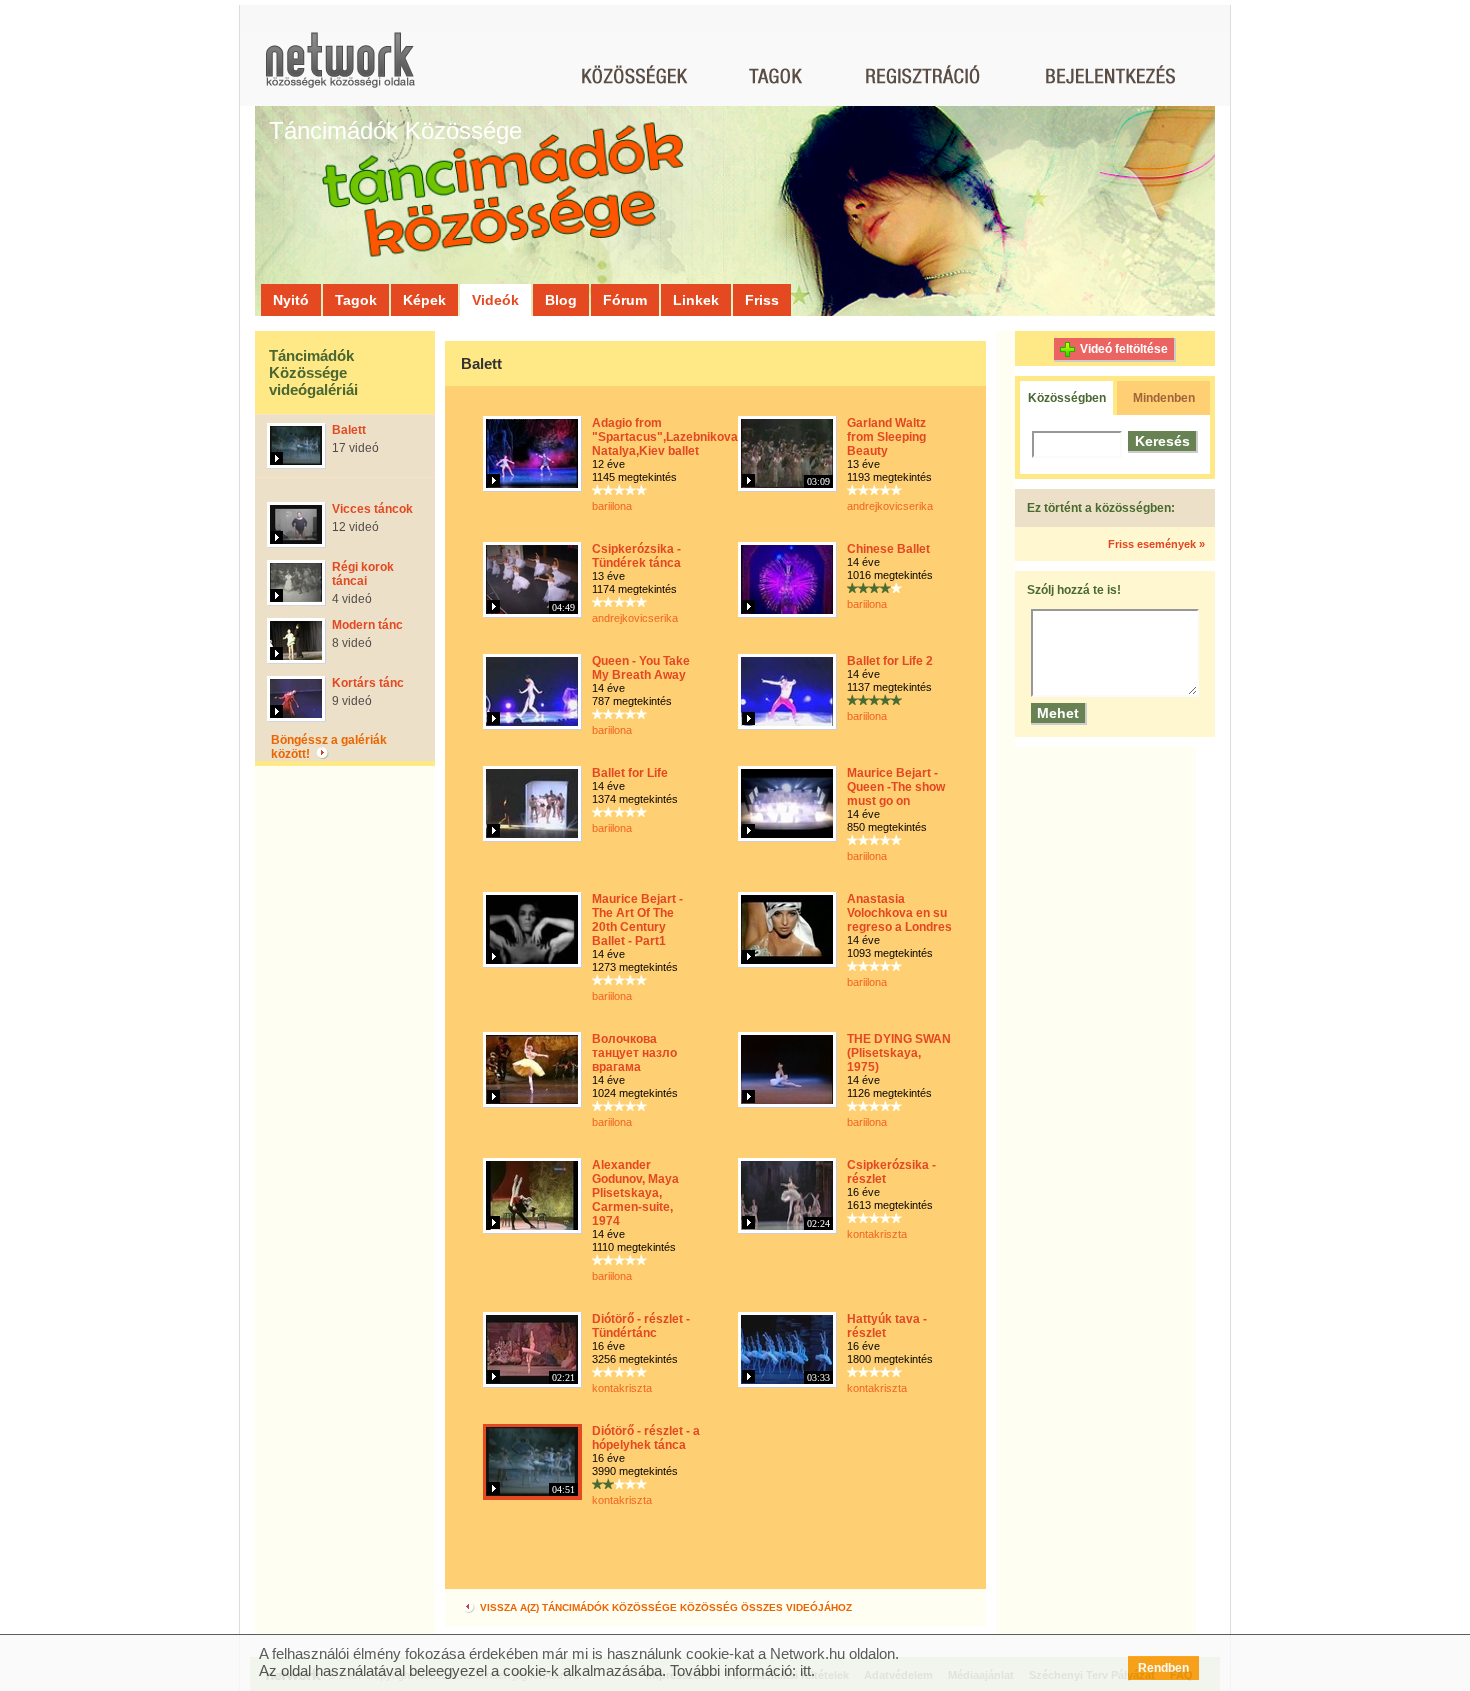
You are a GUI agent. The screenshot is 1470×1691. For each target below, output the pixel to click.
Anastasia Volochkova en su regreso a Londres (899, 913)
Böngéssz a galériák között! (329, 747)
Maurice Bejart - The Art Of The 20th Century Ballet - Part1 (637, 920)
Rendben (1163, 1668)
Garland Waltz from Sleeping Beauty (886, 437)
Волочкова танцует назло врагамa (634, 1053)
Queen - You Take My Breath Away (641, 668)
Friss (762, 300)
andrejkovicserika (890, 506)
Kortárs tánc (368, 683)
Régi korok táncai (363, 574)
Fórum (625, 300)
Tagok (356, 300)
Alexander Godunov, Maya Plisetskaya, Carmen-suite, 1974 (635, 1193)
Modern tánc (367, 625)
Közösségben (1067, 398)
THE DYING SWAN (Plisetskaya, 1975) (899, 1053)
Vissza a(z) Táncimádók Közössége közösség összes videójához (664, 1607)
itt (805, 1670)
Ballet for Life (630, 773)
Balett (349, 430)
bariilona (612, 506)
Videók (495, 300)
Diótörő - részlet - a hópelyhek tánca (646, 1438)
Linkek (696, 300)
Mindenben (1164, 398)
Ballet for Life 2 (890, 661)
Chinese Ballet (888, 549)
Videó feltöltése (1124, 349)
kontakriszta (877, 1234)
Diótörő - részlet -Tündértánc (641, 1326)
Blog (561, 300)
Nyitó (291, 300)
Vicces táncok (372, 509)
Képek (424, 300)
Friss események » (1156, 544)
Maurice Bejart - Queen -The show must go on (896, 787)
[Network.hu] (340, 69)
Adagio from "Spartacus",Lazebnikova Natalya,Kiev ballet (665, 437)
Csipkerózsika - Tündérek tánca (636, 556)
